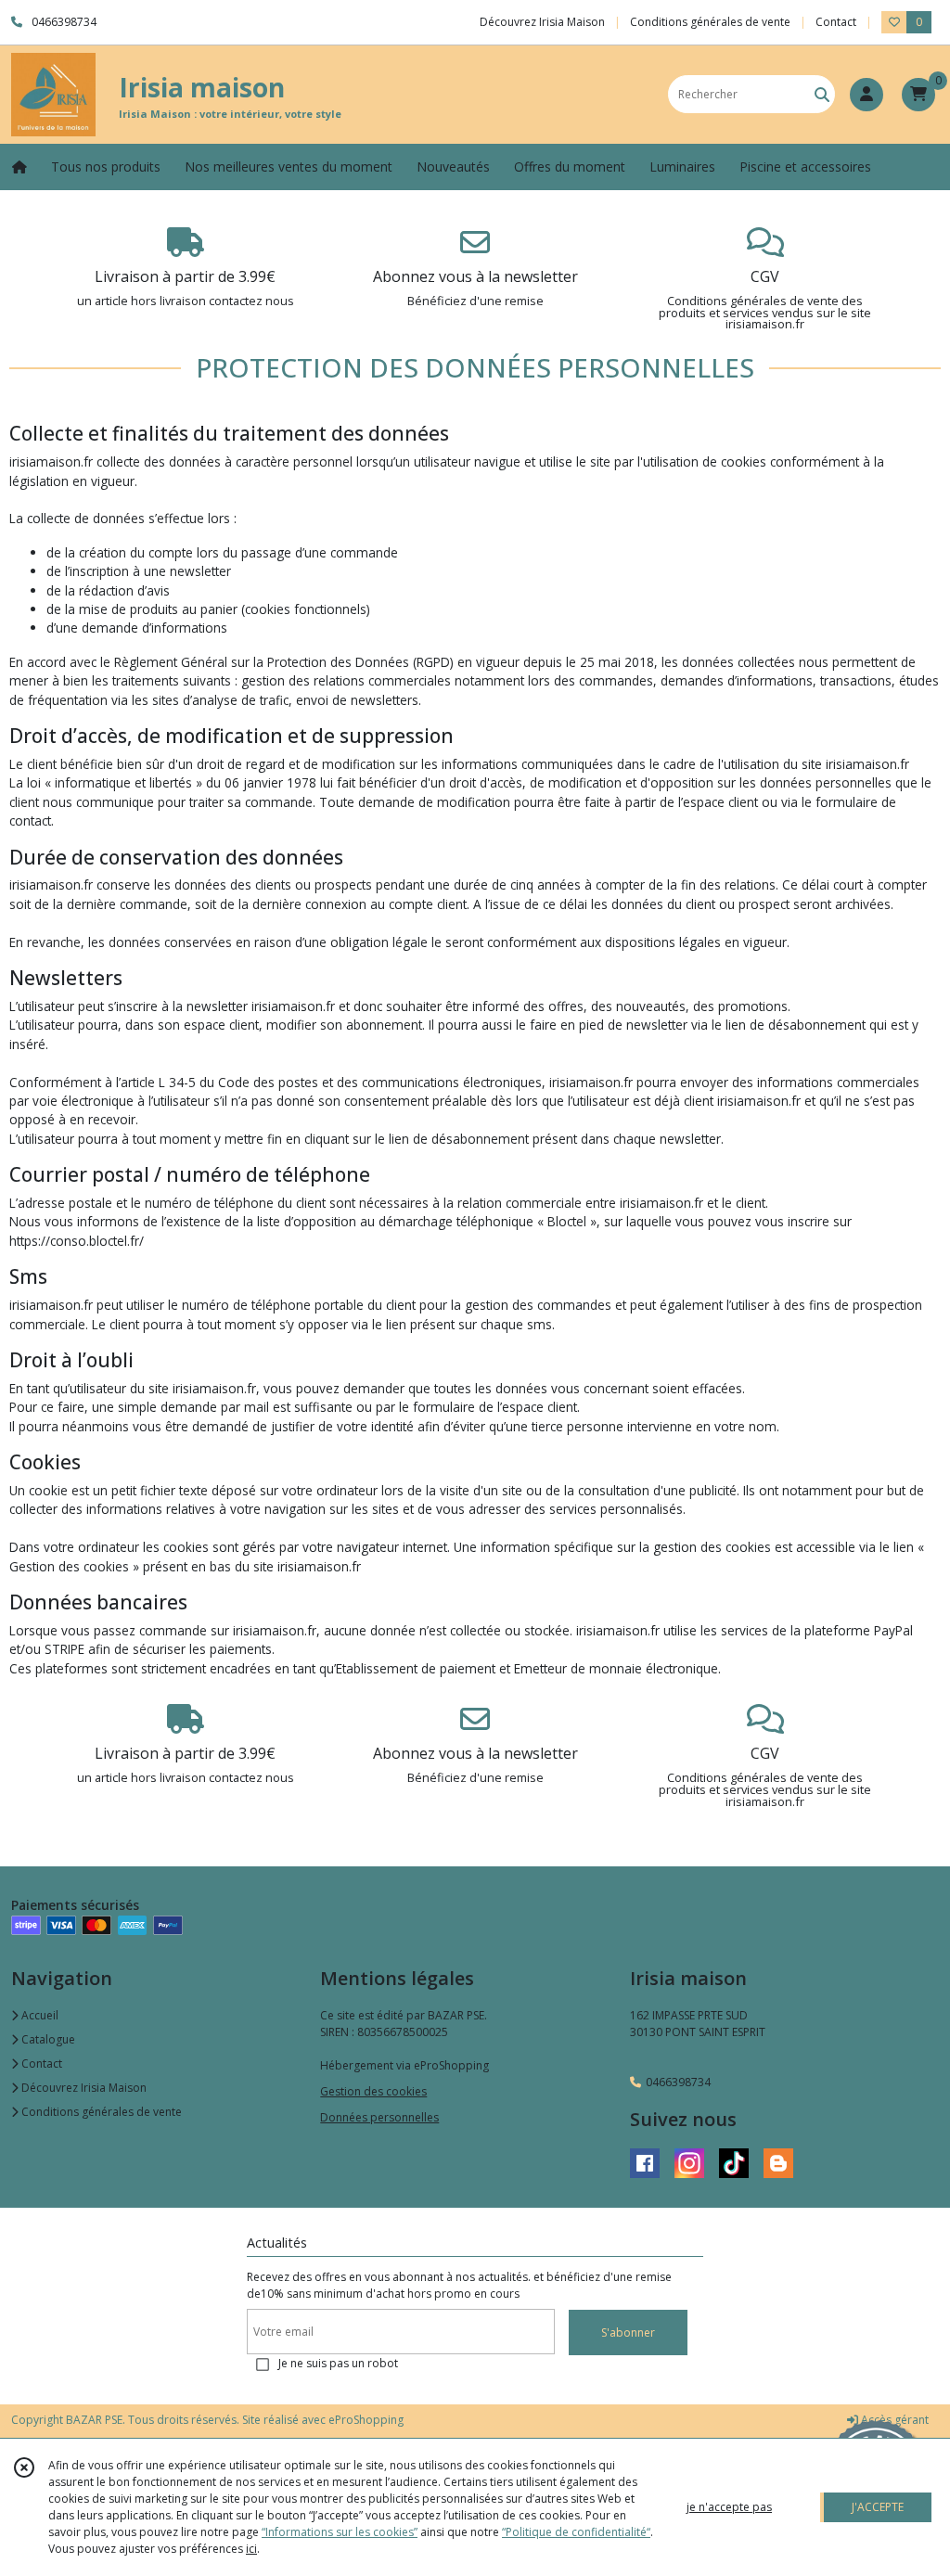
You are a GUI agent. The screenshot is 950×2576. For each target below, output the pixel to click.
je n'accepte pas (729, 2507)
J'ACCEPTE (878, 2507)
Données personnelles (379, 2117)
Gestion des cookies (373, 2091)
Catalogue (47, 2039)
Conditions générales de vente (100, 2112)
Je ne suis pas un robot (338, 2363)
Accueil (39, 2015)
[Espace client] (867, 95)
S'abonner (628, 2332)
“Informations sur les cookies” (340, 2532)
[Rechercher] (822, 94)
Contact (836, 22)
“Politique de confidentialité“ (576, 2532)
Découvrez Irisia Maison (83, 2088)
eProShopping (366, 2420)
